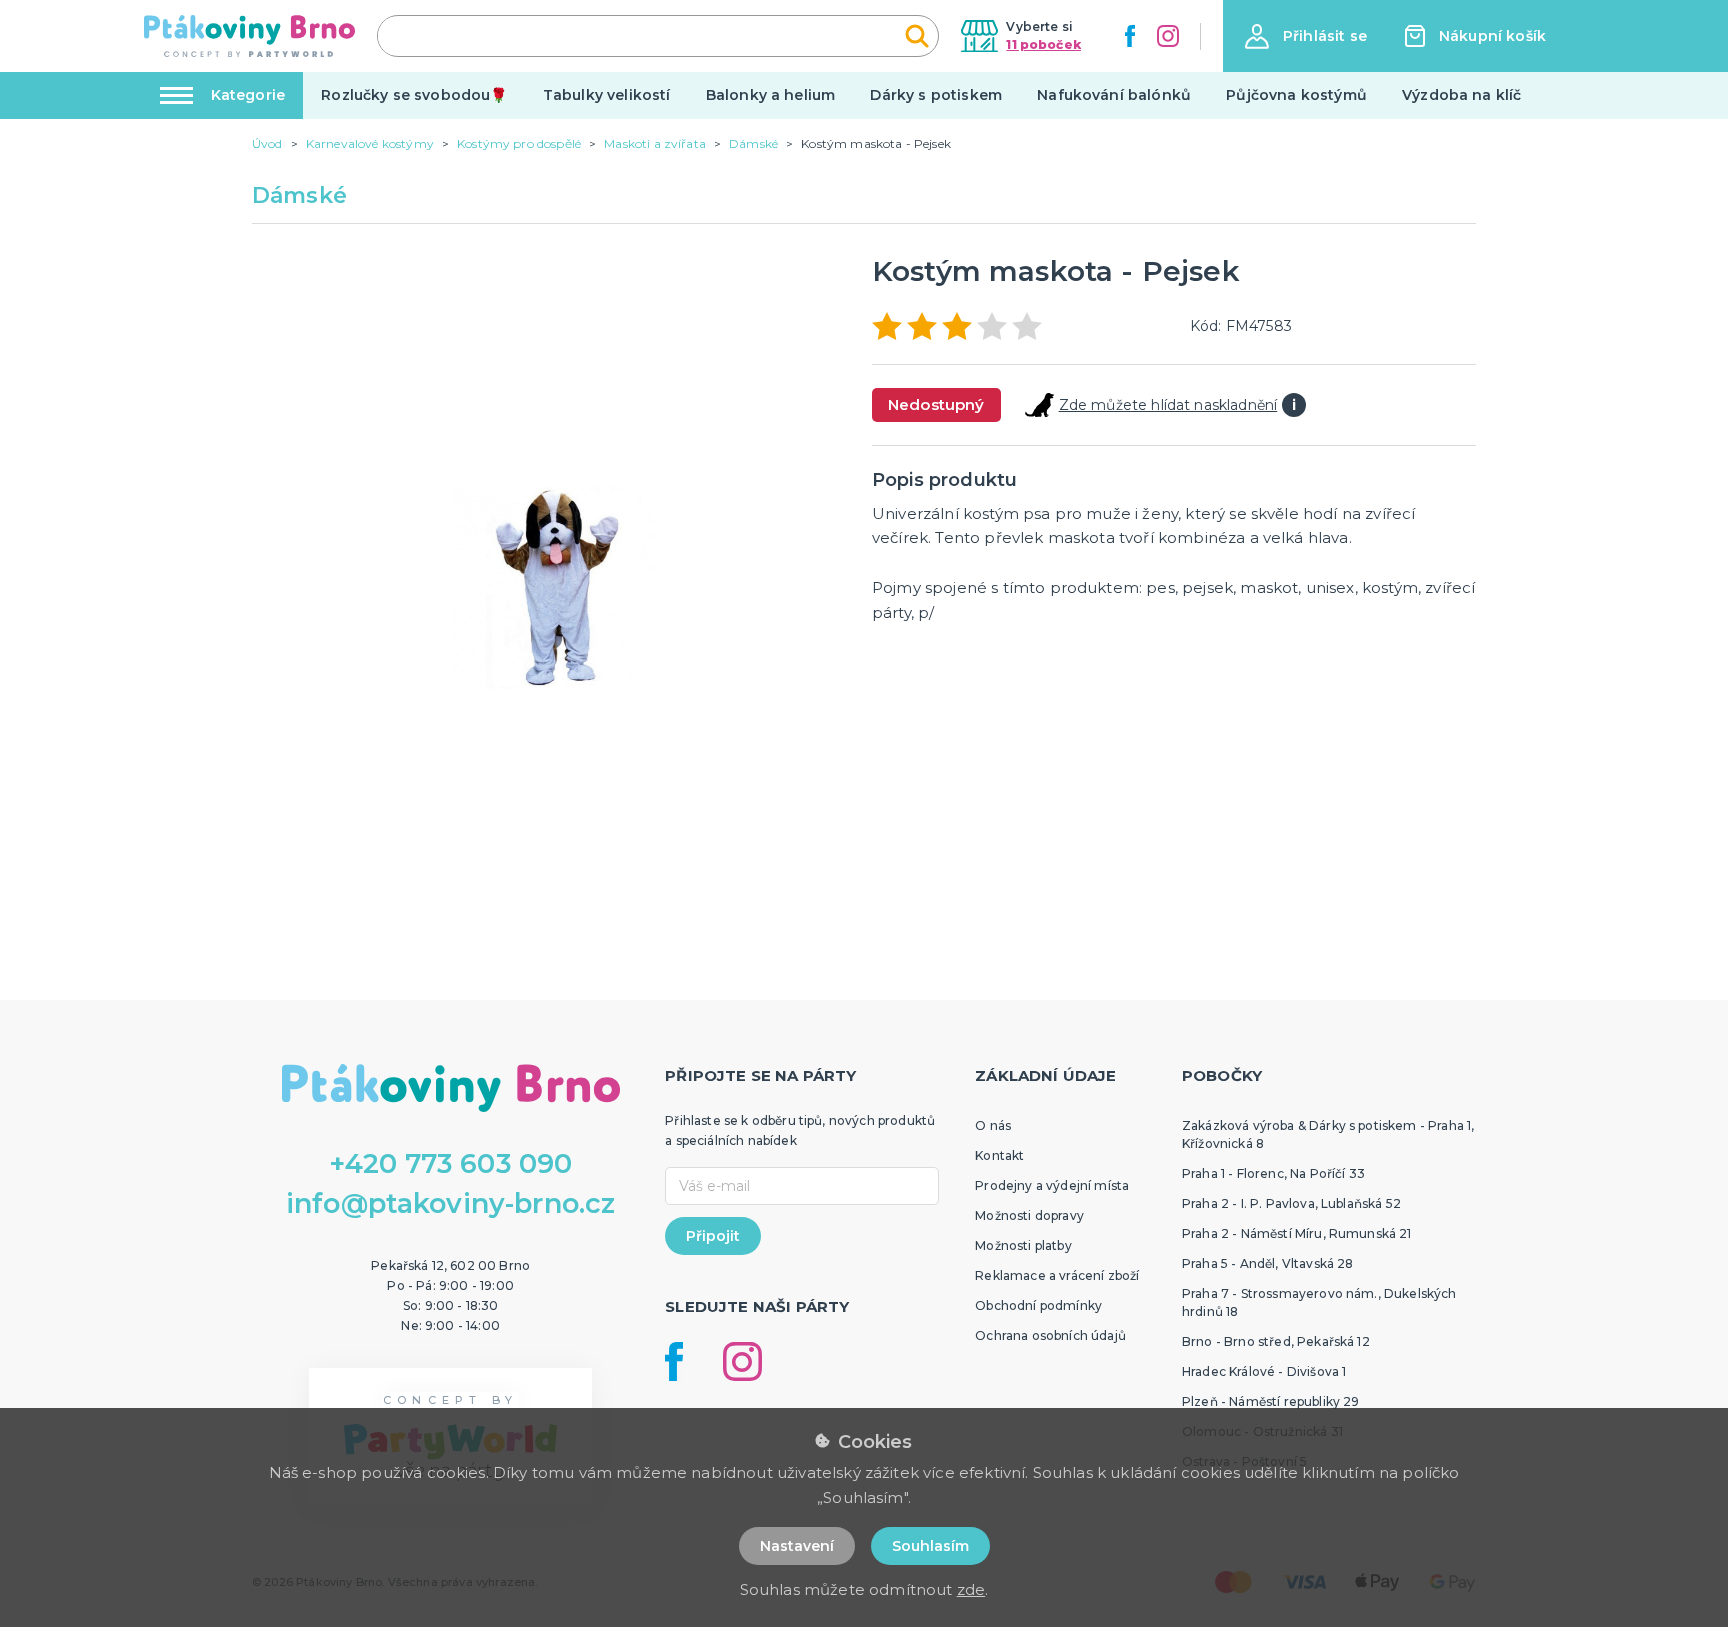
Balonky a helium (771, 95)
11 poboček (1043, 44)
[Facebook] (1130, 36)
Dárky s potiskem (936, 95)
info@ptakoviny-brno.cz (451, 1203)
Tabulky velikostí (607, 95)
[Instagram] (1168, 36)
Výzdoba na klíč (1461, 95)
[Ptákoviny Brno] (249, 36)
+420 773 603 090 (451, 1163)
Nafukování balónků (1114, 95)
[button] (1306, 36)
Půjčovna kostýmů (1296, 95)
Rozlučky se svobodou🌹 (414, 95)
